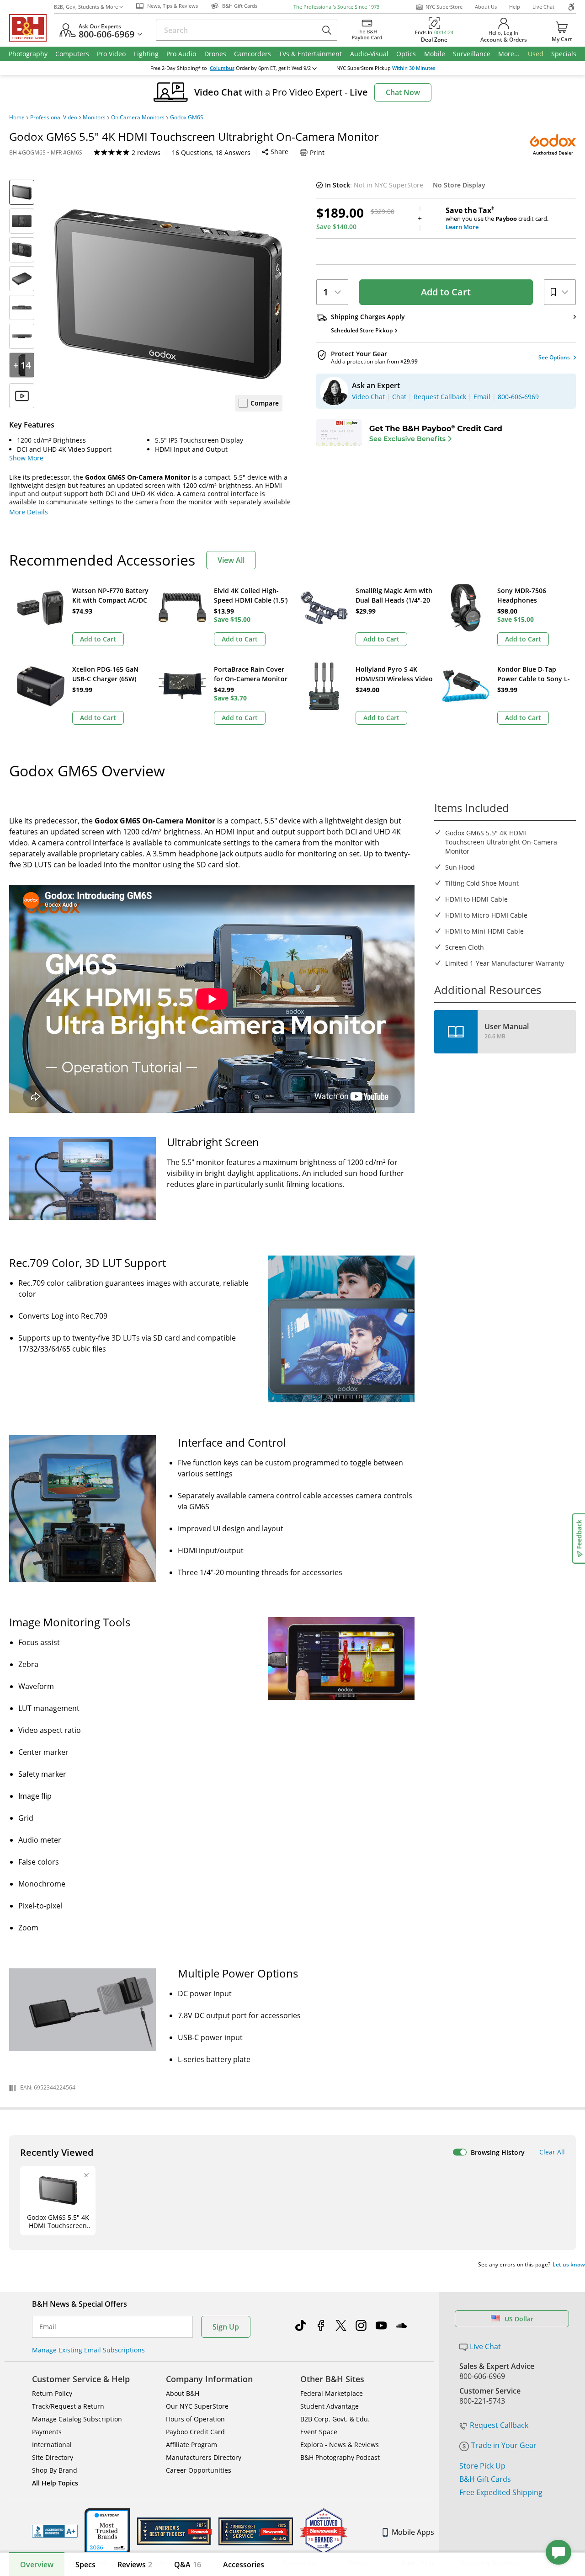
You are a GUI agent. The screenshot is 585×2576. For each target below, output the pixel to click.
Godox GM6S (187, 118)
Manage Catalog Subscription (77, 2419)
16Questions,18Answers (211, 152)
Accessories (244, 2565)
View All (231, 560)
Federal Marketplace (332, 2393)
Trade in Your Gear (504, 2445)
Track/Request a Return (68, 2406)
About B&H (183, 2393)
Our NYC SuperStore (197, 2406)
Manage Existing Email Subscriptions (88, 2350)
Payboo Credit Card (195, 2432)
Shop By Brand (55, 2470)
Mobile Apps (413, 2532)
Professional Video (54, 118)
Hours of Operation (195, 2419)
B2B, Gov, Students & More (86, 7)
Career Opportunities (199, 2470)
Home (17, 118)
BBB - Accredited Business (55, 2531)
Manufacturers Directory (204, 2457)
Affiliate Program (191, 2445)
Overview (37, 2565)
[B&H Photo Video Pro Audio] (32, 28)
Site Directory (53, 2457)
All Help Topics (55, 2483)
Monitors (94, 118)
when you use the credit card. (497, 219)
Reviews (135, 2565)
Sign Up (226, 2327)
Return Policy (52, 2393)
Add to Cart (446, 292)
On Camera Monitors (138, 118)
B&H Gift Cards (485, 2479)
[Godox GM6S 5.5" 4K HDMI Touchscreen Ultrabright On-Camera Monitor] (168, 294)
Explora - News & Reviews (340, 2445)
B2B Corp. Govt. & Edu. (335, 2419)
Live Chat (543, 7)
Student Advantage (330, 2406)
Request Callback (499, 2425)
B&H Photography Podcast (340, 2457)
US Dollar (519, 2319)
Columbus (222, 68)
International (52, 2445)
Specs (85, 2565)
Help (515, 7)
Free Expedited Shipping (501, 2492)
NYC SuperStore (444, 7)
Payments (47, 2432)
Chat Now (403, 92)
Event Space (319, 2432)
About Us (486, 7)
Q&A (188, 2565)
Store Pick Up (482, 2466)
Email (48, 2327)
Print (317, 152)
